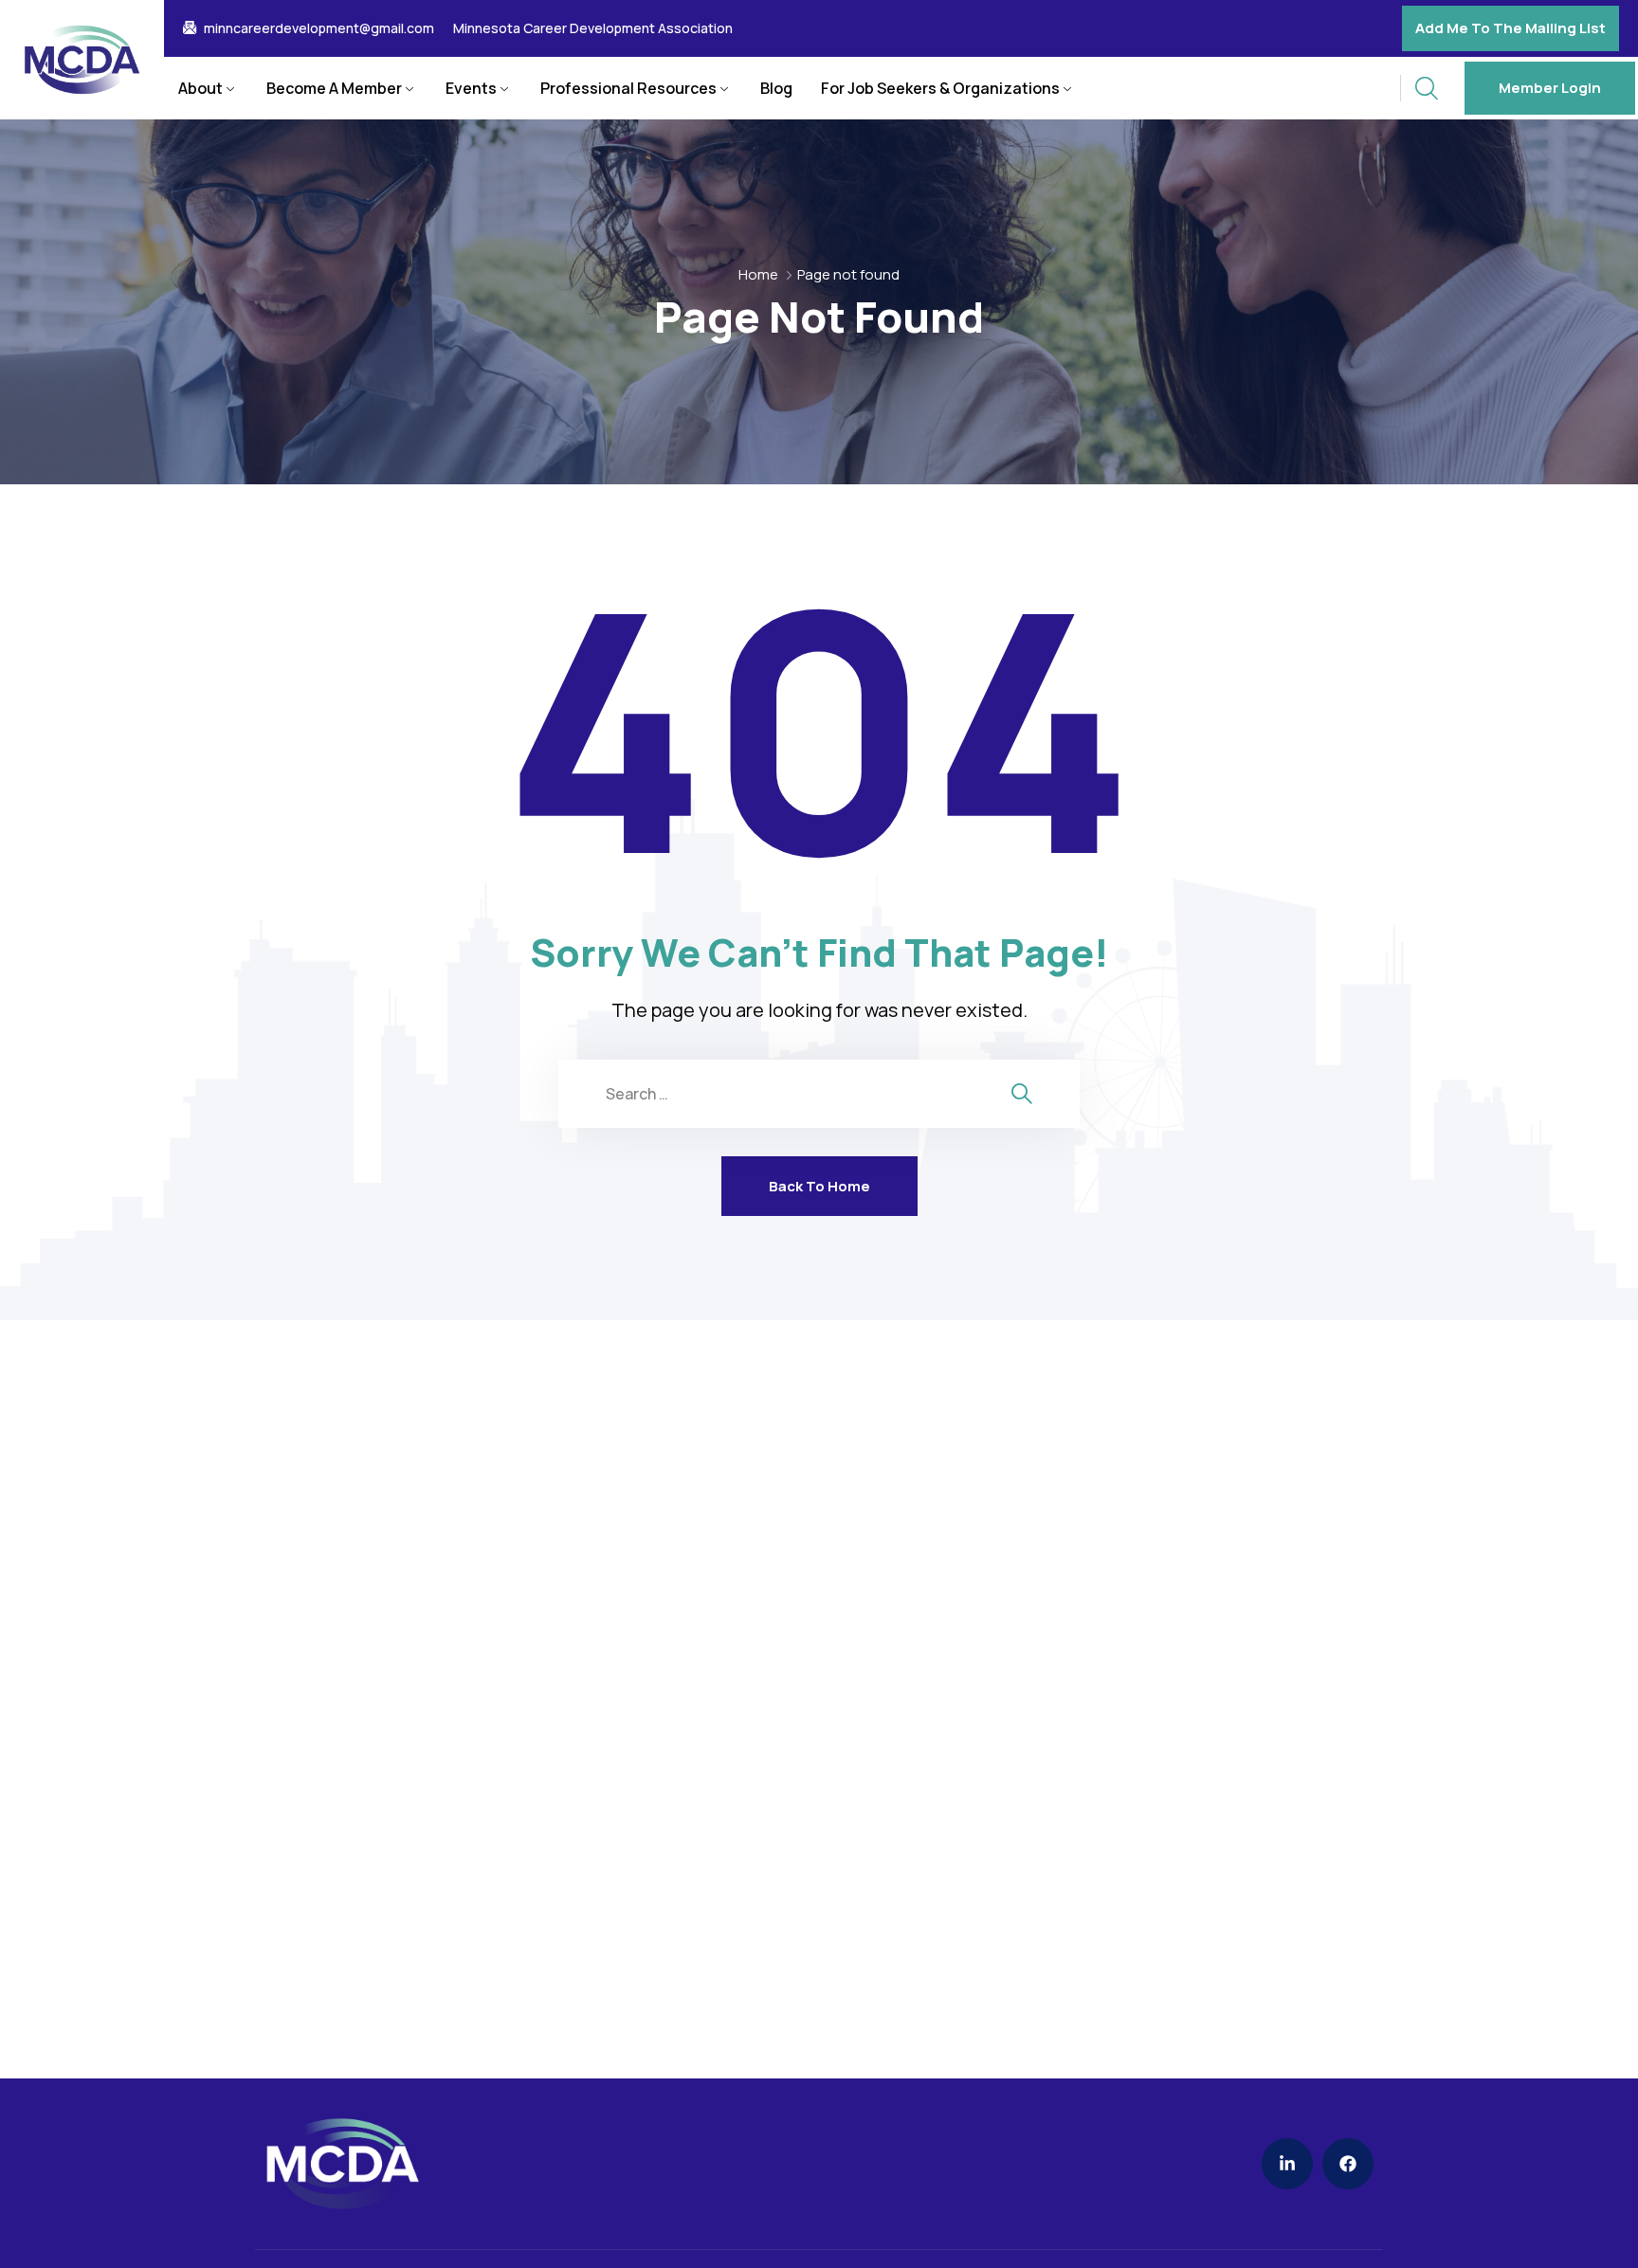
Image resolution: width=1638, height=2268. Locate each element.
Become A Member (334, 88)
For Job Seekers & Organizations (940, 88)
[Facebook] (1348, 2164)
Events (471, 88)
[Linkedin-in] (1287, 2164)
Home (758, 274)
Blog (776, 88)
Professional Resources (628, 88)
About (200, 88)
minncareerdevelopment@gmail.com (319, 28)
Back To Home (819, 1186)
